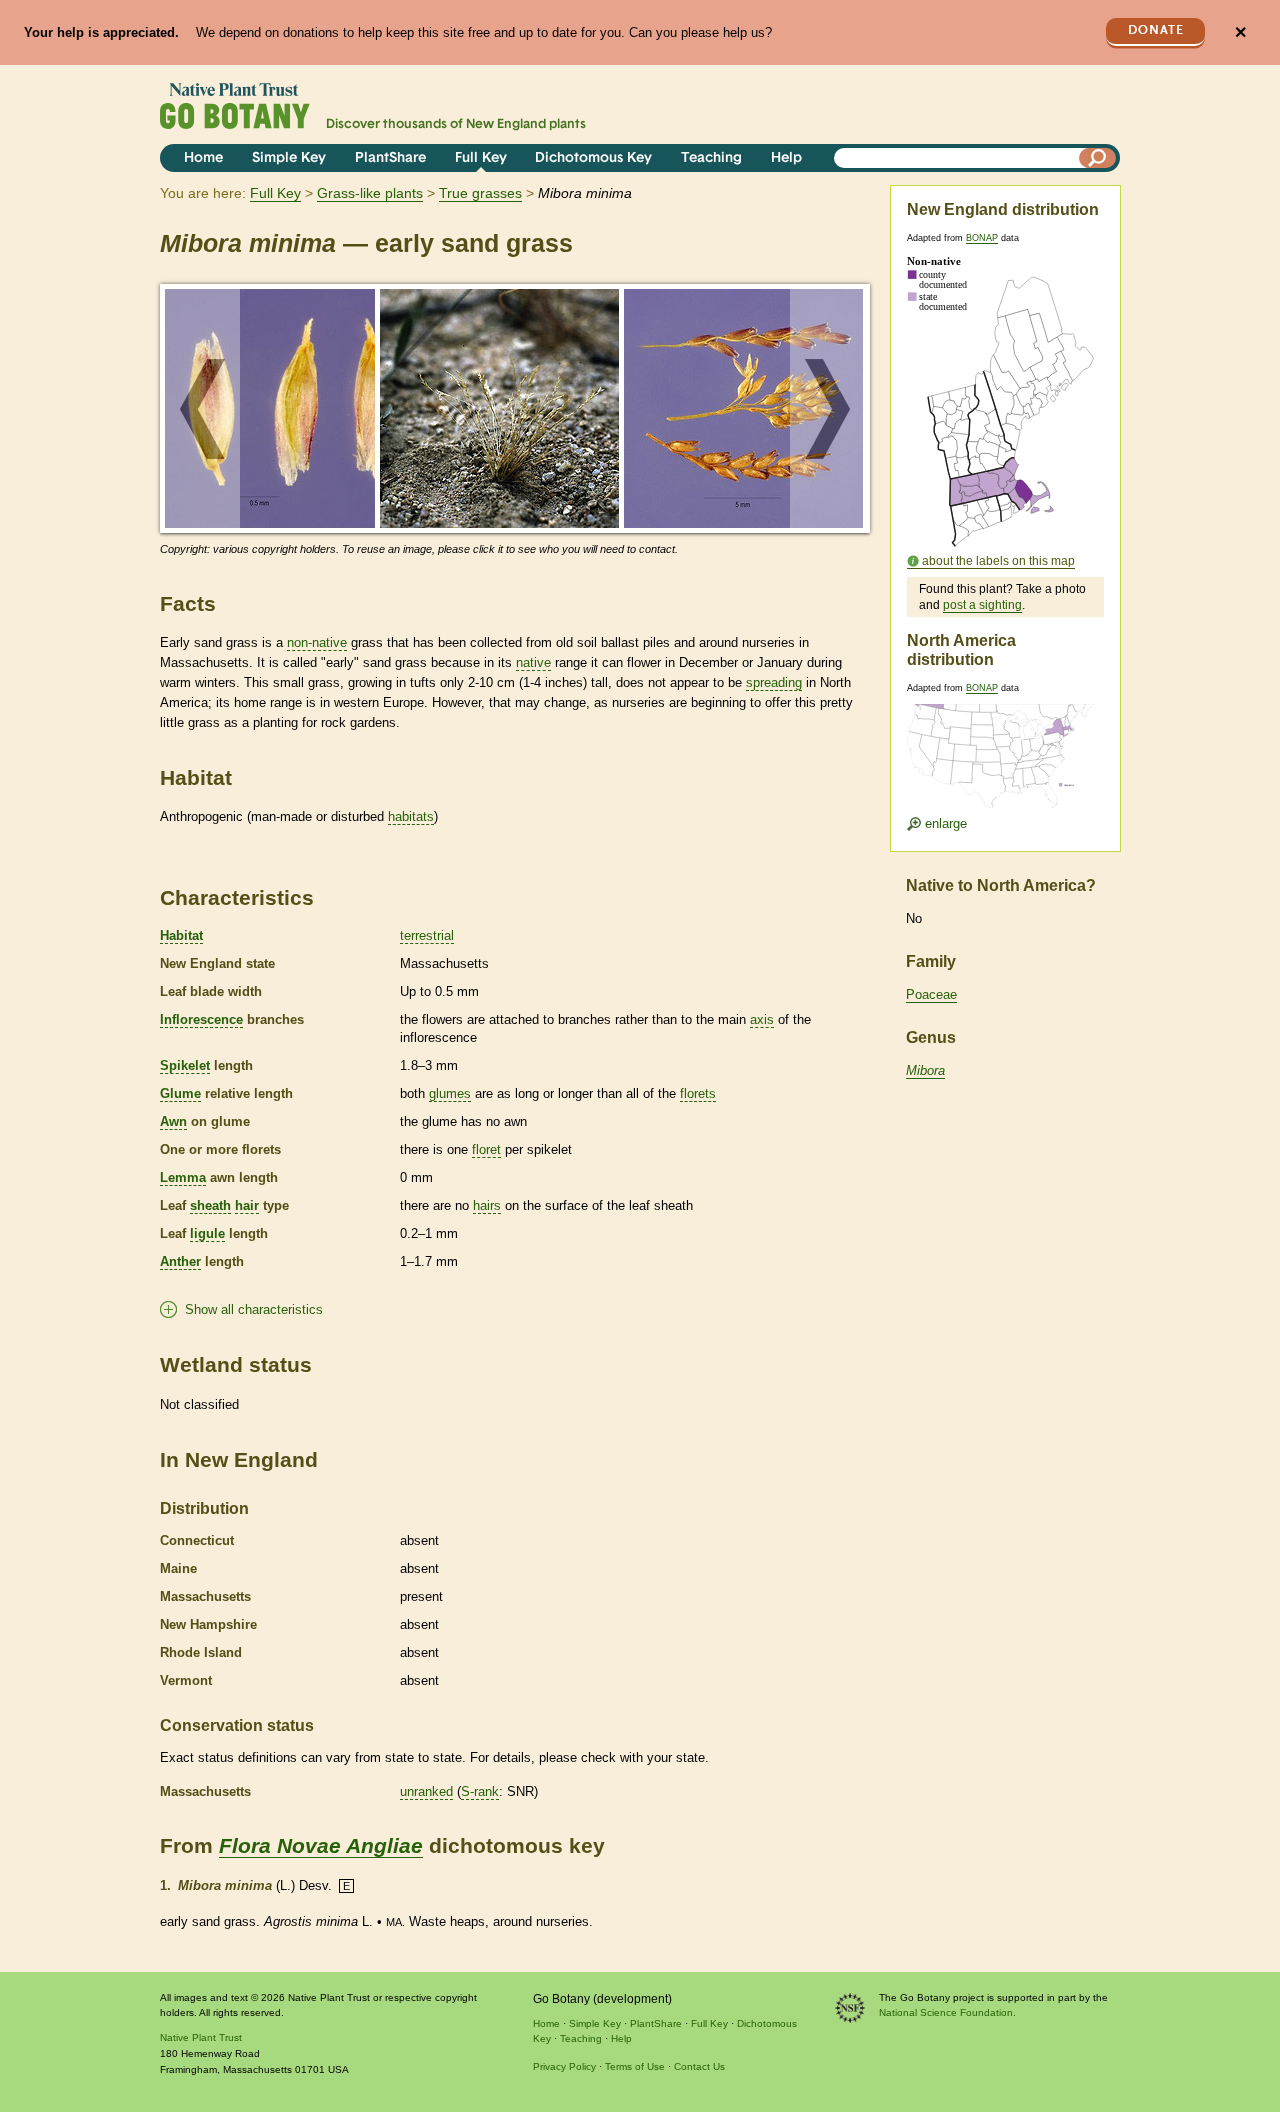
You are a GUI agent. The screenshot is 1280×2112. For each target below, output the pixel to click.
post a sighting (982, 605)
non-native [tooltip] (317, 642)
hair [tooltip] (247, 1205)
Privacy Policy (564, 2066)
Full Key (481, 158)
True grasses (480, 193)
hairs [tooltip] (487, 1205)
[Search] (1098, 158)
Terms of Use (635, 2066)
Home (203, 158)
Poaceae (931, 994)
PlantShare (390, 158)
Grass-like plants (370, 193)
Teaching (711, 158)
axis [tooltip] (762, 1019)
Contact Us (699, 2066)
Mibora (925, 1070)
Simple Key (289, 158)
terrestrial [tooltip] (427, 935)
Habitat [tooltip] (181, 935)
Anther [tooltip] (180, 1261)
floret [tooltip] (486, 1149)
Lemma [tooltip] (183, 1177)
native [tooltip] (533, 662)
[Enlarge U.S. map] (1005, 743)
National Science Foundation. (947, 2012)
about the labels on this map (998, 561)
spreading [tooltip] (774, 682)
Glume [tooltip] (180, 1093)
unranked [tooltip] (426, 1791)
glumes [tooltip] (450, 1093)
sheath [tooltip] (210, 1205)
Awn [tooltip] (173, 1121)
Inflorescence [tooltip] (201, 1019)
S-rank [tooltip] (480, 1791)
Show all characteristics (254, 1309)
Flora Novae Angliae (321, 1845)
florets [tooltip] (698, 1093)
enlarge (944, 823)
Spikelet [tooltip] (185, 1065)
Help (786, 158)
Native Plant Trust (201, 2037)
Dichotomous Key (593, 158)
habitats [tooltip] (411, 816)
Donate (1156, 30)
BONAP (982, 238)
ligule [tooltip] (207, 1233)
